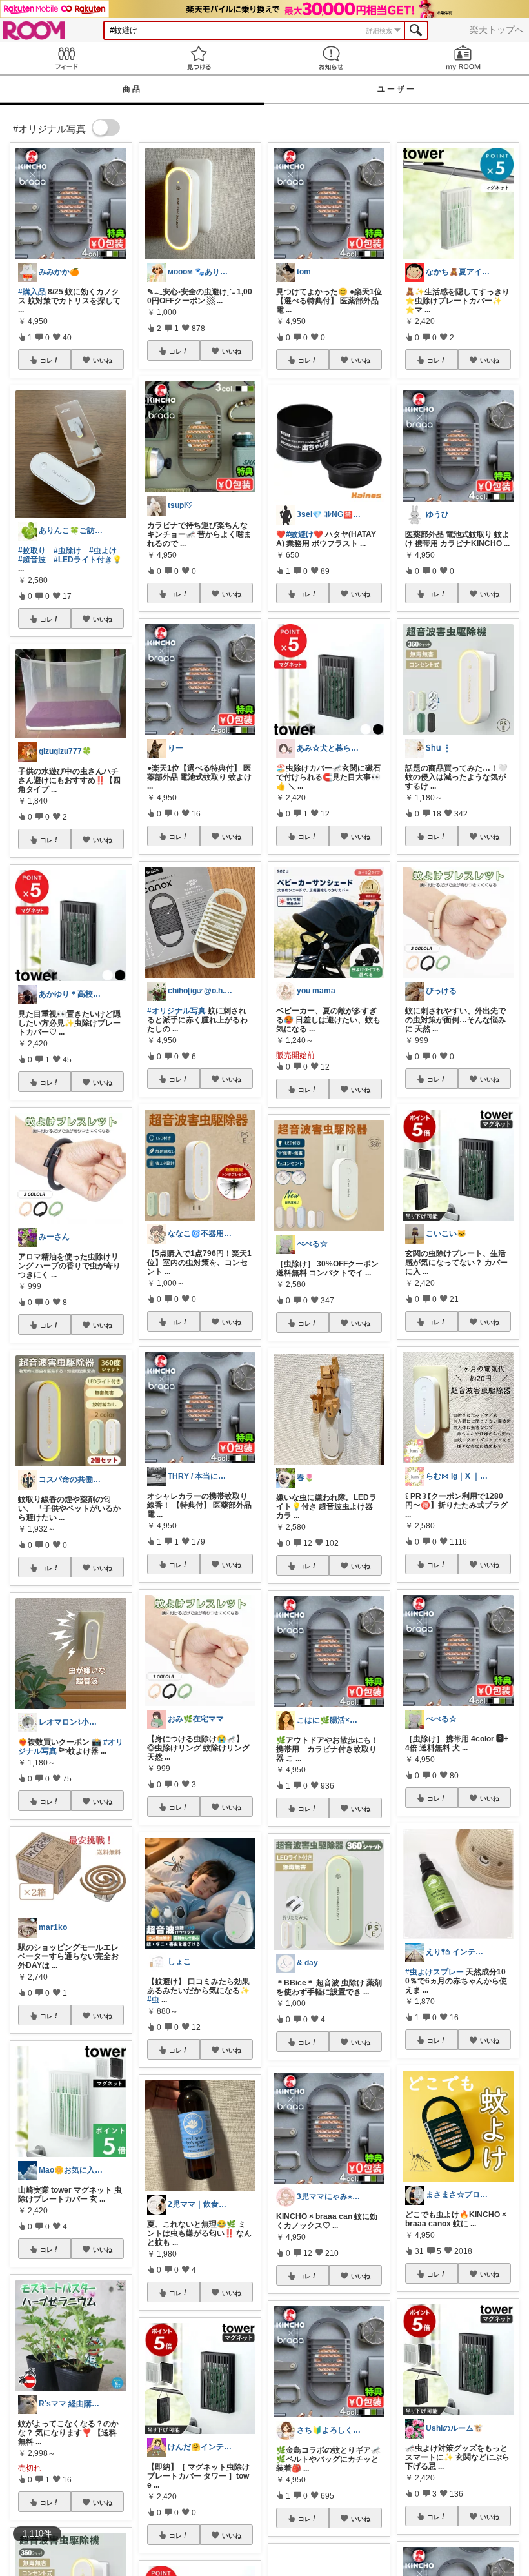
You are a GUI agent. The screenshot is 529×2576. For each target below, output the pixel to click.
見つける (198, 58)
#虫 (153, 2000)
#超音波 (32, 560)
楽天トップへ (497, 30)
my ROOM (463, 58)
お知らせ (331, 58)
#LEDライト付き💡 (88, 560)
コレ (46, 360)
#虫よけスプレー (434, 1972)
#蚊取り (32, 551)
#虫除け (67, 551)
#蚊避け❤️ (304, 534)
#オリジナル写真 (176, 1011)
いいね (103, 360)
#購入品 (32, 292)
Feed (66, 58)
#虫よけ (103, 551)
